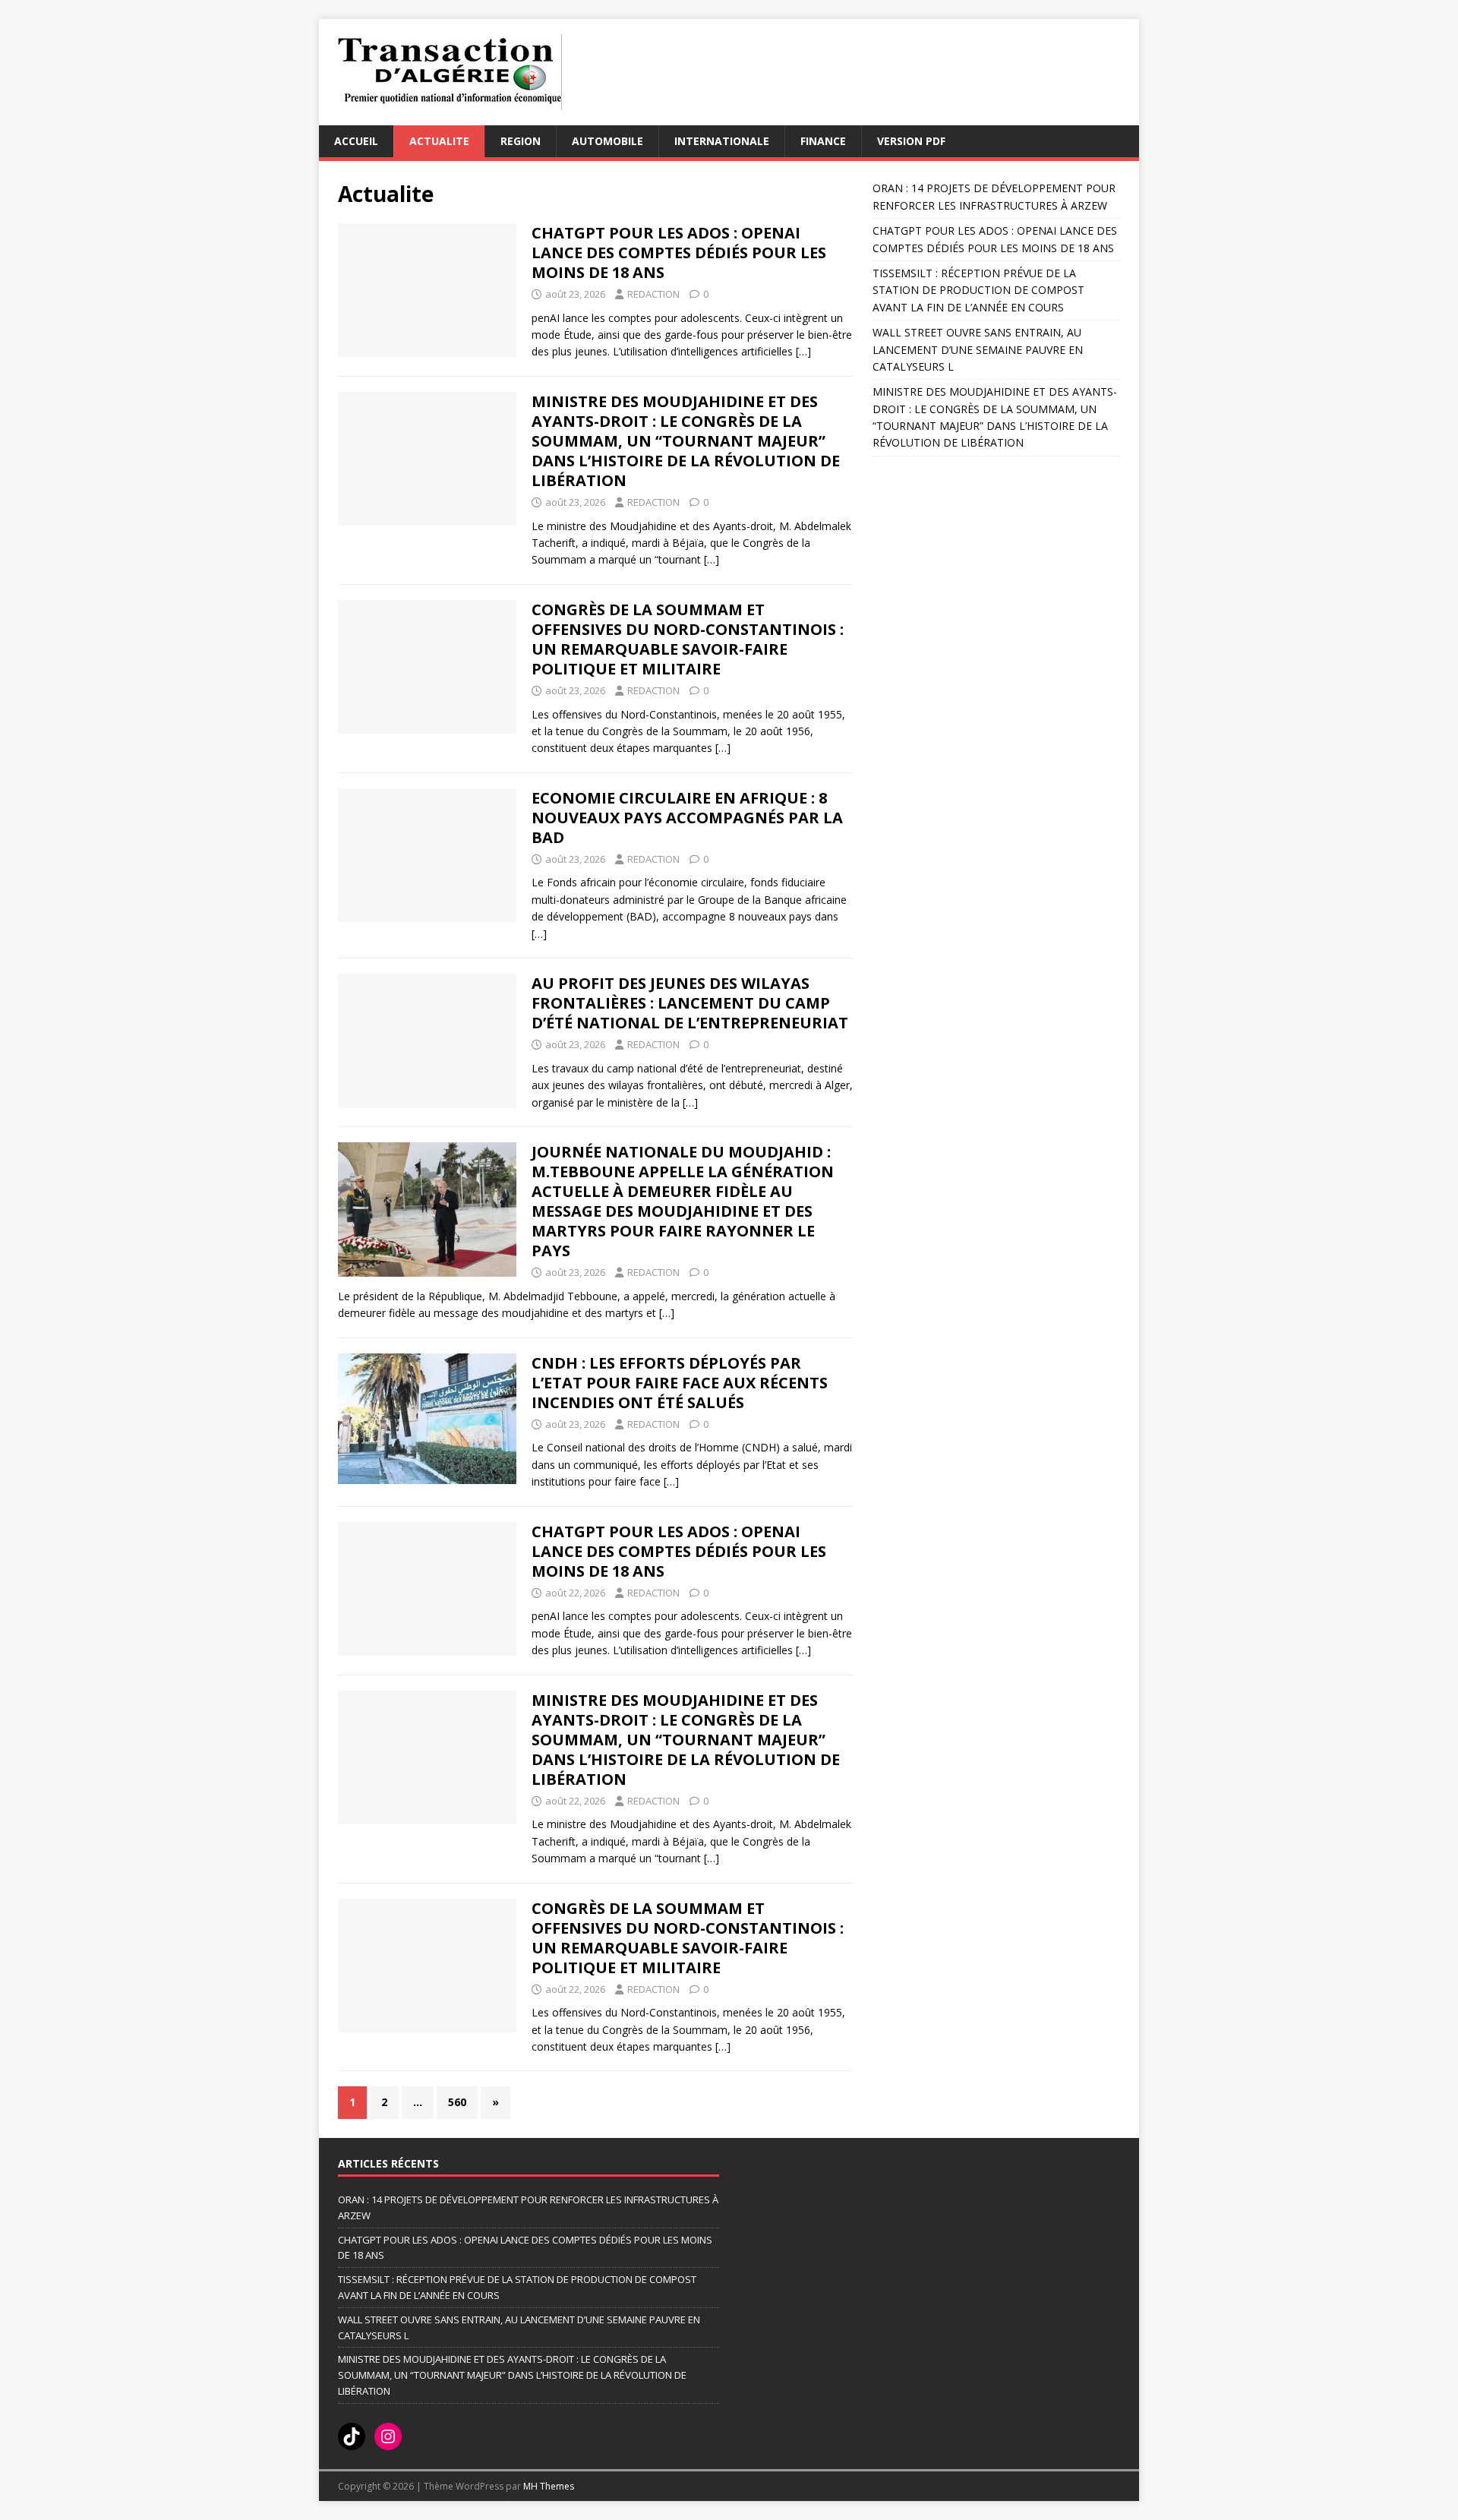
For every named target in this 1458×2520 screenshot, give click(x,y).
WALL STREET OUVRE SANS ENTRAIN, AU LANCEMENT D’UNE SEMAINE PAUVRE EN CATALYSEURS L (978, 349)
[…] (803, 351)
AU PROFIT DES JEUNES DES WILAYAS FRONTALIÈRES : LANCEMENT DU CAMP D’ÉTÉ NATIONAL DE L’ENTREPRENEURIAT (690, 1003)
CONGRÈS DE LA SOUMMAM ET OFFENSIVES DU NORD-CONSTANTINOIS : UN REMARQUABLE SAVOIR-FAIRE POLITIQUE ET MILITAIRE (688, 639)
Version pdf (911, 141)
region (521, 141)
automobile (607, 141)
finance (823, 141)
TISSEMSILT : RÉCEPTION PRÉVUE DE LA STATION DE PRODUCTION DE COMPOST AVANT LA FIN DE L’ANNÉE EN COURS (978, 290)
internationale (722, 141)
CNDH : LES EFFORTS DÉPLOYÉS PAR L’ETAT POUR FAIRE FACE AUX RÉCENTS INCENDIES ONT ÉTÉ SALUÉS (680, 1383)
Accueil (356, 141)
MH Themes (549, 2486)
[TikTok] (352, 2436)
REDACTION (653, 294)
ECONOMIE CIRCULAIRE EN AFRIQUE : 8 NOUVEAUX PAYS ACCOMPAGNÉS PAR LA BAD (687, 818)
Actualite (439, 141)
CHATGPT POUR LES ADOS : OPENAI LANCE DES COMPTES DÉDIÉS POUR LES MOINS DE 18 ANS (679, 253)
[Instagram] (388, 2436)
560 (457, 2102)
